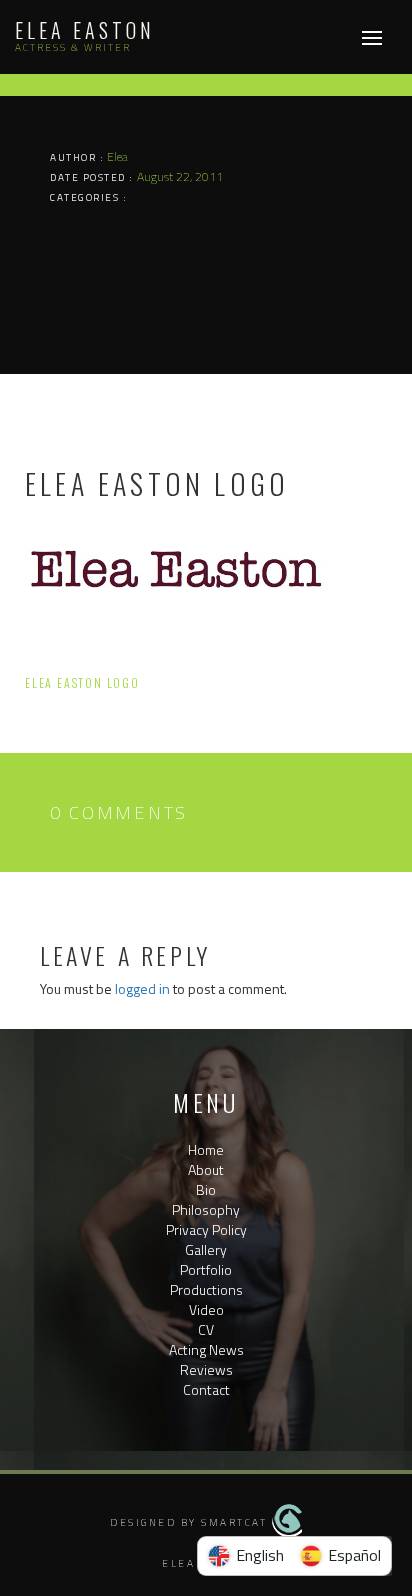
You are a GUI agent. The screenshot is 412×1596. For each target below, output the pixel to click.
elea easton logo (82, 682)
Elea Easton (85, 30)
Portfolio (206, 1269)
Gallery (206, 1249)
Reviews (206, 1369)
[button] (206, 1409)
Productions (206, 1289)
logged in (142, 988)
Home (206, 1149)
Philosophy (206, 1209)
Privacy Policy (206, 1229)
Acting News (206, 1349)
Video (206, 1309)
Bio (206, 1189)
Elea (117, 156)
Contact (206, 1389)
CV (206, 1329)
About (206, 1169)
